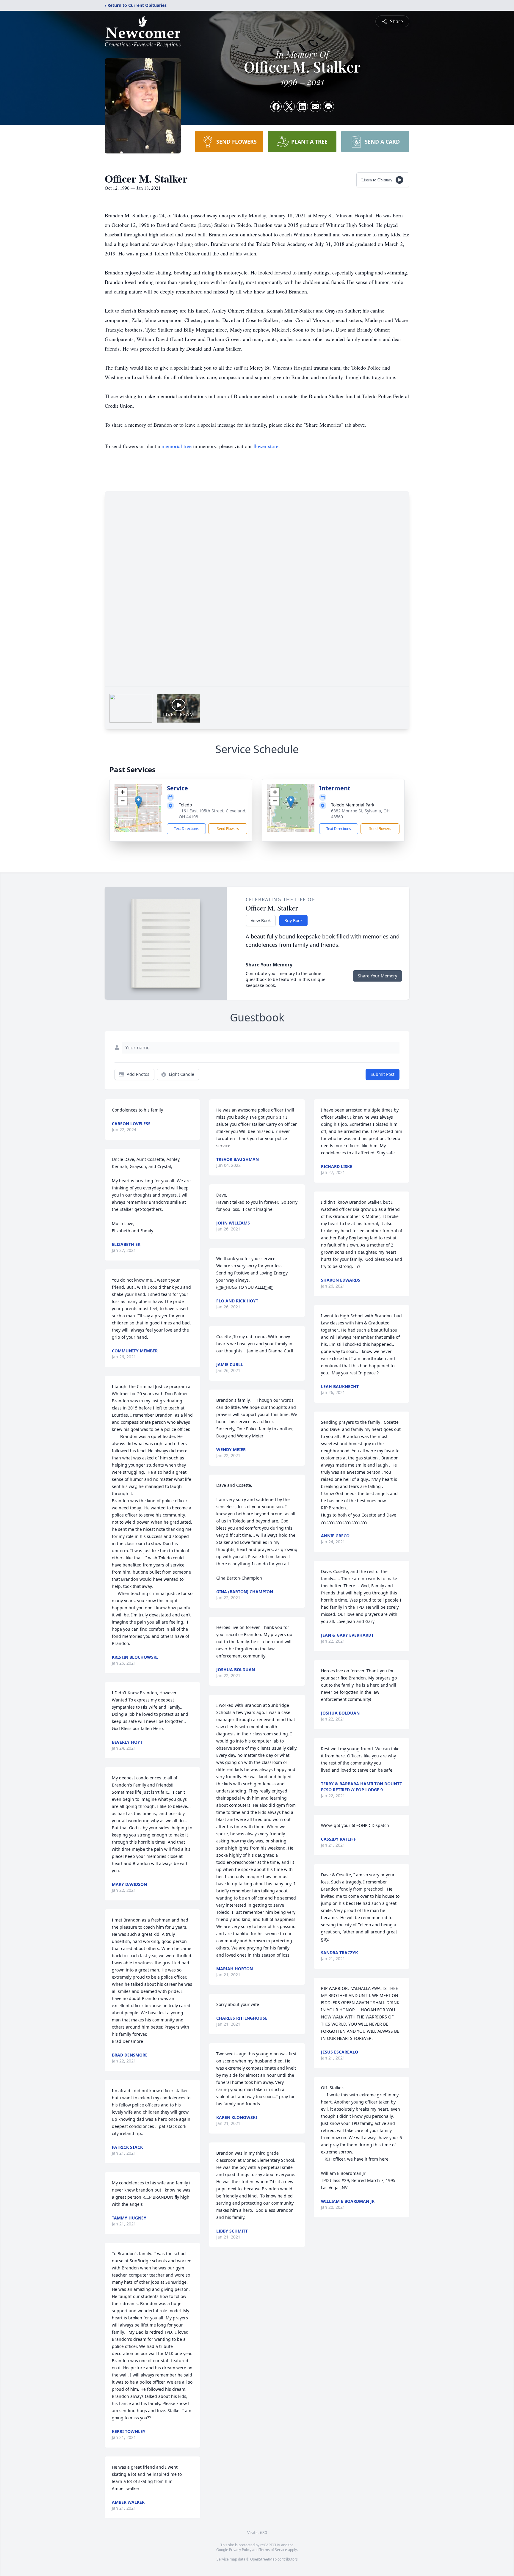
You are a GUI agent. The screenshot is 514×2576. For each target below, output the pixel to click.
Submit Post (383, 1074)
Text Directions (186, 829)
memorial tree (177, 446)
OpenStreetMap (263, 2559)
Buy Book (293, 920)
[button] (138, 802)
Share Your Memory (377, 976)
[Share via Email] (315, 106)
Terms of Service (273, 2550)
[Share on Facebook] (276, 106)
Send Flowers (228, 829)
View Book (261, 920)
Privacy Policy (240, 2550)
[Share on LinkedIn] (302, 106)
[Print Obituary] (328, 106)
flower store (266, 446)
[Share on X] (289, 106)
